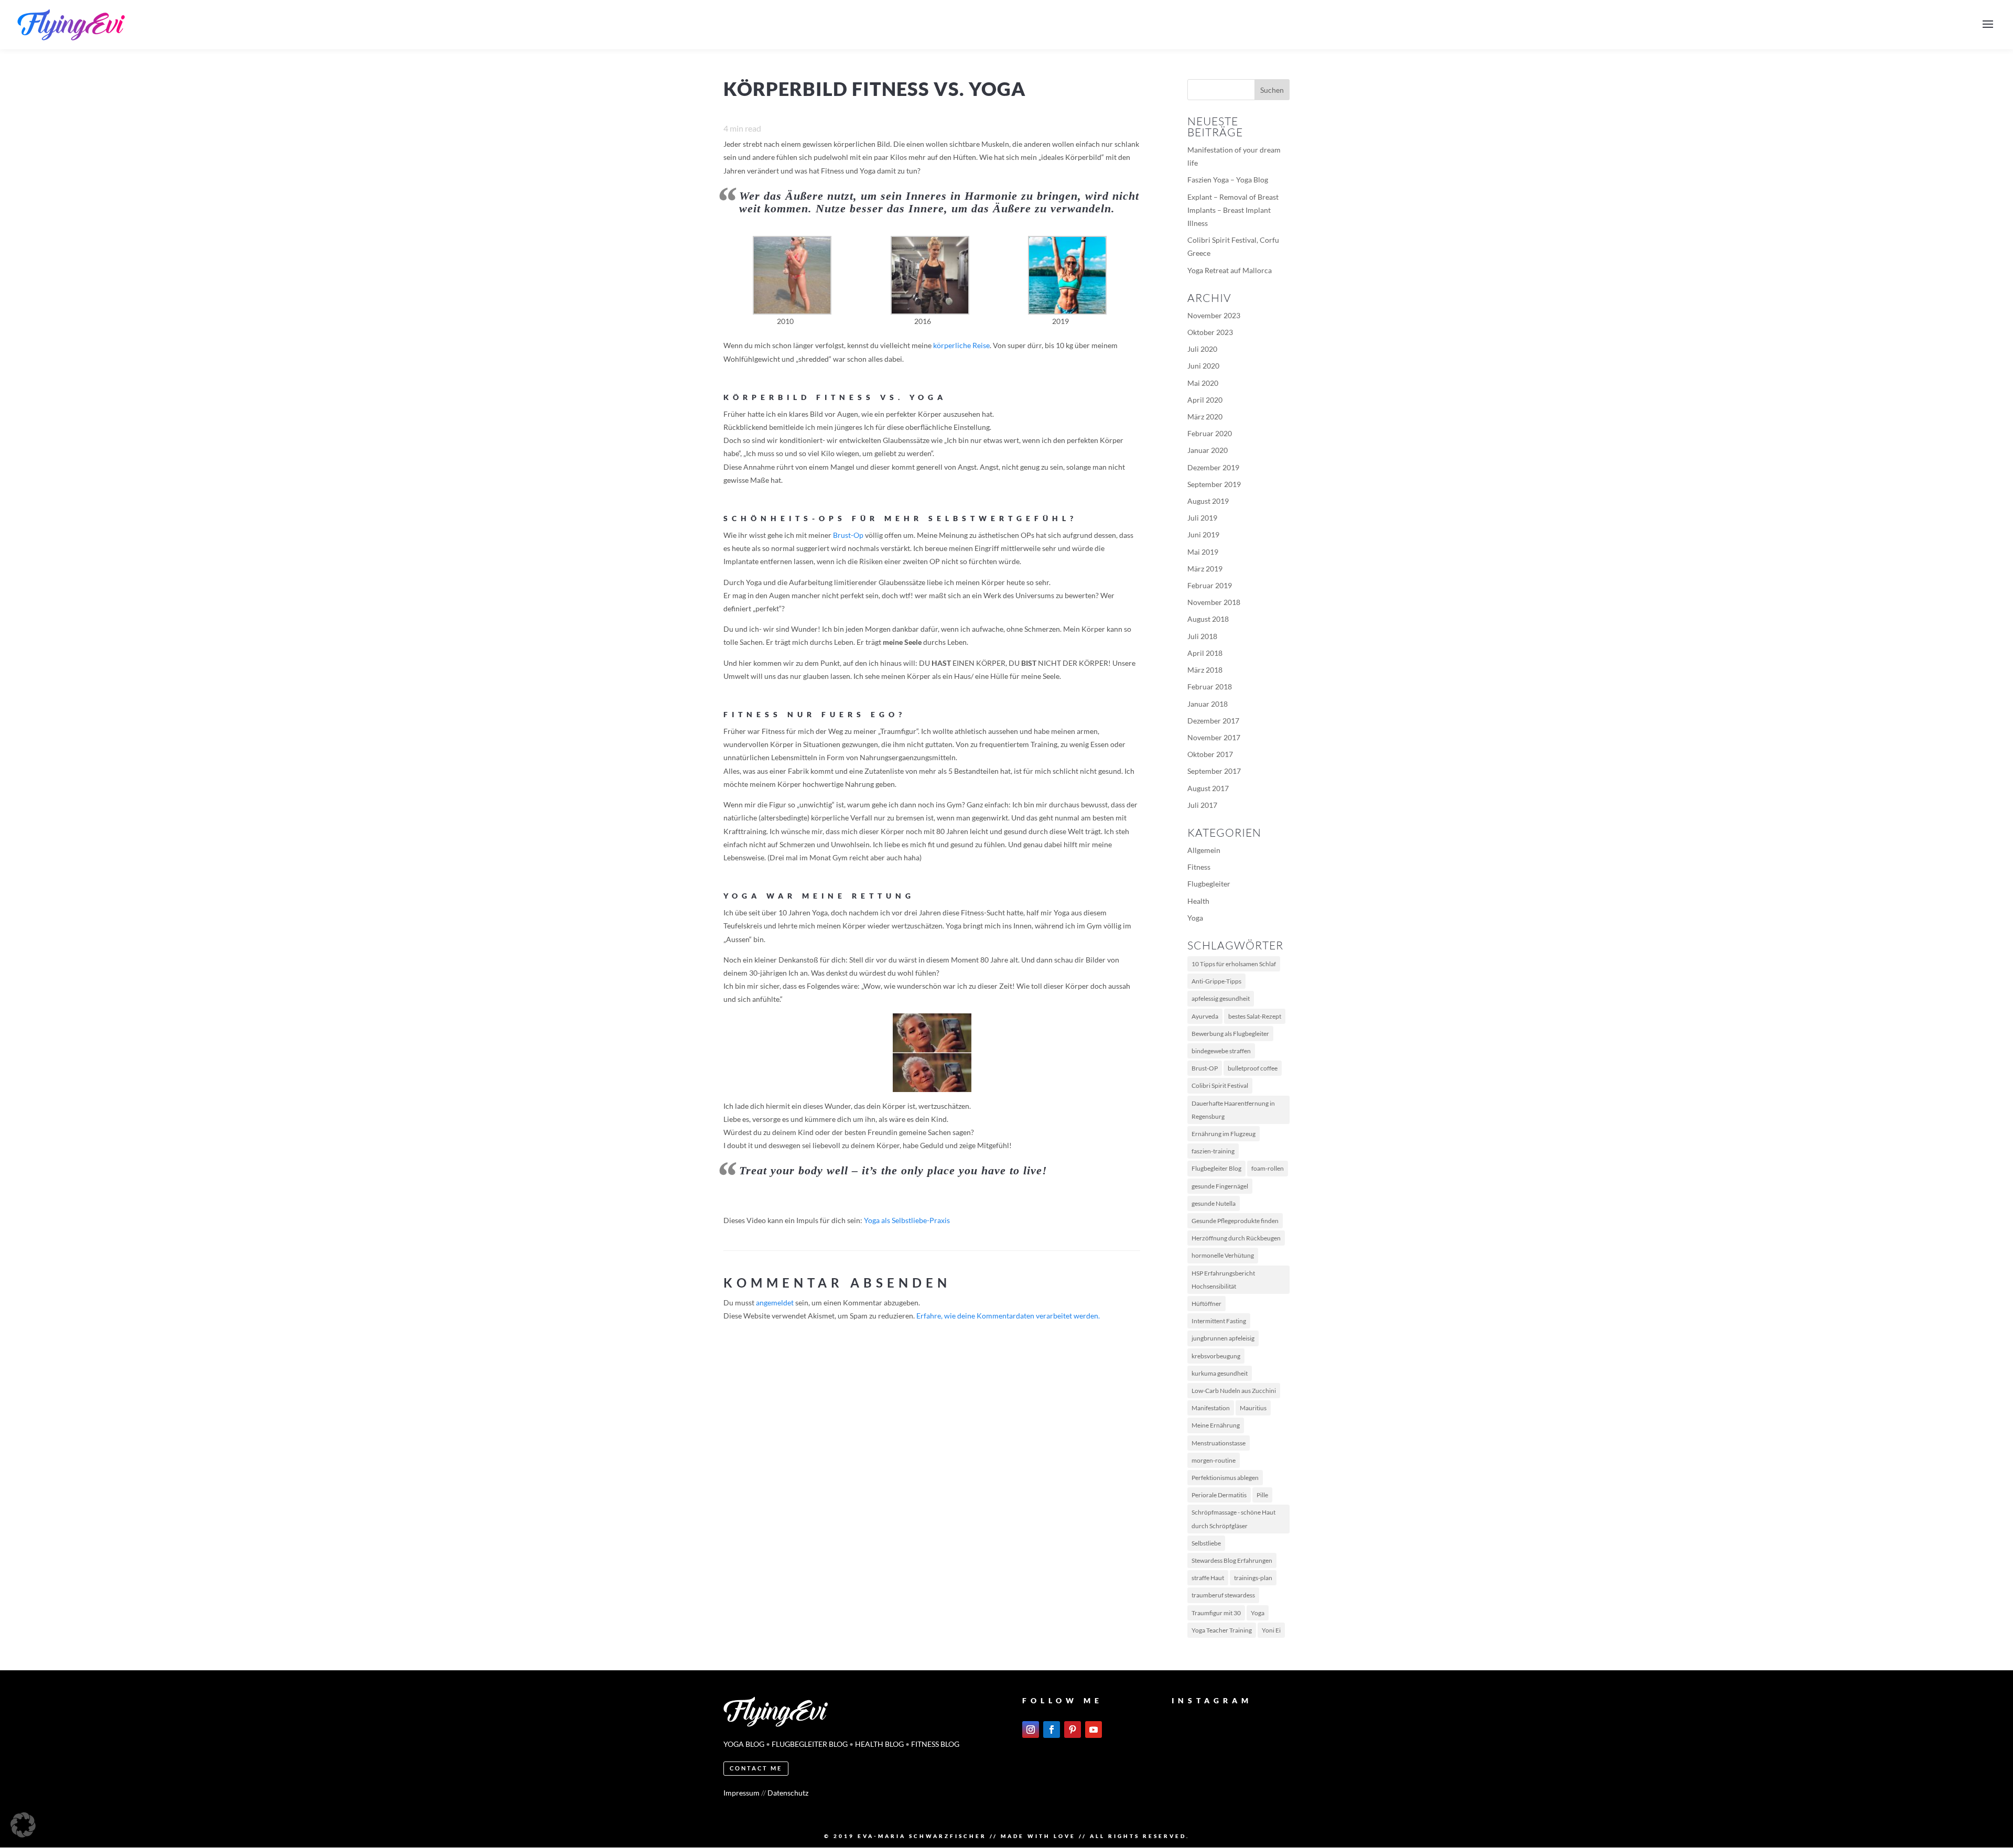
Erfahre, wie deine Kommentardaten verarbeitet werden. (1008, 1316)
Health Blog (879, 1744)
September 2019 (1214, 484)
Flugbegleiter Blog (1216, 1168)
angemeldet (775, 1303)
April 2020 (1205, 400)
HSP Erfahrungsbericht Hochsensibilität (1223, 1280)
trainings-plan (1253, 1578)
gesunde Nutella (1214, 1203)
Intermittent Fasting (1219, 1321)
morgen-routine (1214, 1460)
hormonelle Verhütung (1223, 1255)
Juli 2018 (1202, 636)
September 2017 (1214, 771)
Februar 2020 (1210, 433)
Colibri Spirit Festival (1220, 1085)
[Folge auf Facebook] (1052, 1730)
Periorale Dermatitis (1219, 1495)
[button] (23, 1825)
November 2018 (1214, 602)
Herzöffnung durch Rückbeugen (1236, 1238)
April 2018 (1205, 653)
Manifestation (1211, 1408)
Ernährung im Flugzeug (1224, 1134)
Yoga (1195, 918)
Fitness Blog (935, 1744)
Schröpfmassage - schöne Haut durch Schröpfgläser (1233, 1519)
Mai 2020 (1203, 383)
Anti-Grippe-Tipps (1216, 981)
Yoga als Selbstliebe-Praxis (907, 1220)
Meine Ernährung (1216, 1425)
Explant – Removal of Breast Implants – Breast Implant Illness (1233, 210)
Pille (1262, 1495)
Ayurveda (1205, 1016)
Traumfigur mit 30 (1216, 1613)
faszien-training (1213, 1151)
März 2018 (1205, 670)
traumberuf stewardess (1223, 1595)
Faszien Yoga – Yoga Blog (1228, 180)
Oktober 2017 (1210, 754)
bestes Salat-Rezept (1255, 1016)
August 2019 (1208, 501)
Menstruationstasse (1219, 1443)
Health (1198, 901)
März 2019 (1205, 569)
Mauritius (1253, 1408)
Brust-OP (1205, 1068)
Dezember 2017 (1213, 721)
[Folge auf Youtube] (1094, 1730)
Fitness (1199, 867)
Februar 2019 (1210, 585)
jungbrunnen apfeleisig (1223, 1338)
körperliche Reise (961, 345)
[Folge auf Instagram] (1031, 1730)
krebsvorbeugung (1216, 1356)
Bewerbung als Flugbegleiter (1230, 1034)
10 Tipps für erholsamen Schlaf (1234, 964)
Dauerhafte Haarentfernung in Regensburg (1233, 1110)
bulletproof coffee (1253, 1068)
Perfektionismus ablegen (1225, 1478)
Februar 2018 (1210, 687)
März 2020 (1205, 417)
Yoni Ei (1271, 1630)
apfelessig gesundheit (1221, 998)
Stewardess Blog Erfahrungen (1232, 1560)
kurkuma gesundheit (1220, 1373)
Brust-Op (848, 535)
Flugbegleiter (1209, 884)
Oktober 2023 (1210, 332)
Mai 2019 (1203, 552)
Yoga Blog (744, 1744)
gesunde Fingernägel (1220, 1186)
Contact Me (756, 1768)
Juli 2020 (1202, 349)
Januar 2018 (1208, 704)
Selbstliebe (1206, 1543)
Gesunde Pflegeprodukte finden (1235, 1221)
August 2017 (1208, 788)
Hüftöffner (1206, 1304)
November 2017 (1214, 737)
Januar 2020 (1208, 450)
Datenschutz (788, 1793)
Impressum (742, 1793)
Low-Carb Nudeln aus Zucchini (1234, 1391)
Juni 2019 (1203, 534)
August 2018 (1208, 619)
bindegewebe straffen (1221, 1051)
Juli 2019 (1202, 518)
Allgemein (1204, 850)
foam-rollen (1268, 1168)
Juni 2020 (1203, 366)
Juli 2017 (1202, 805)
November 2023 (1214, 315)
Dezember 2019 (1213, 467)
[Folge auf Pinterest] (1073, 1730)
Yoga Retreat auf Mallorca (1230, 270)
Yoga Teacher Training (1222, 1630)
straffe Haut (1208, 1578)
